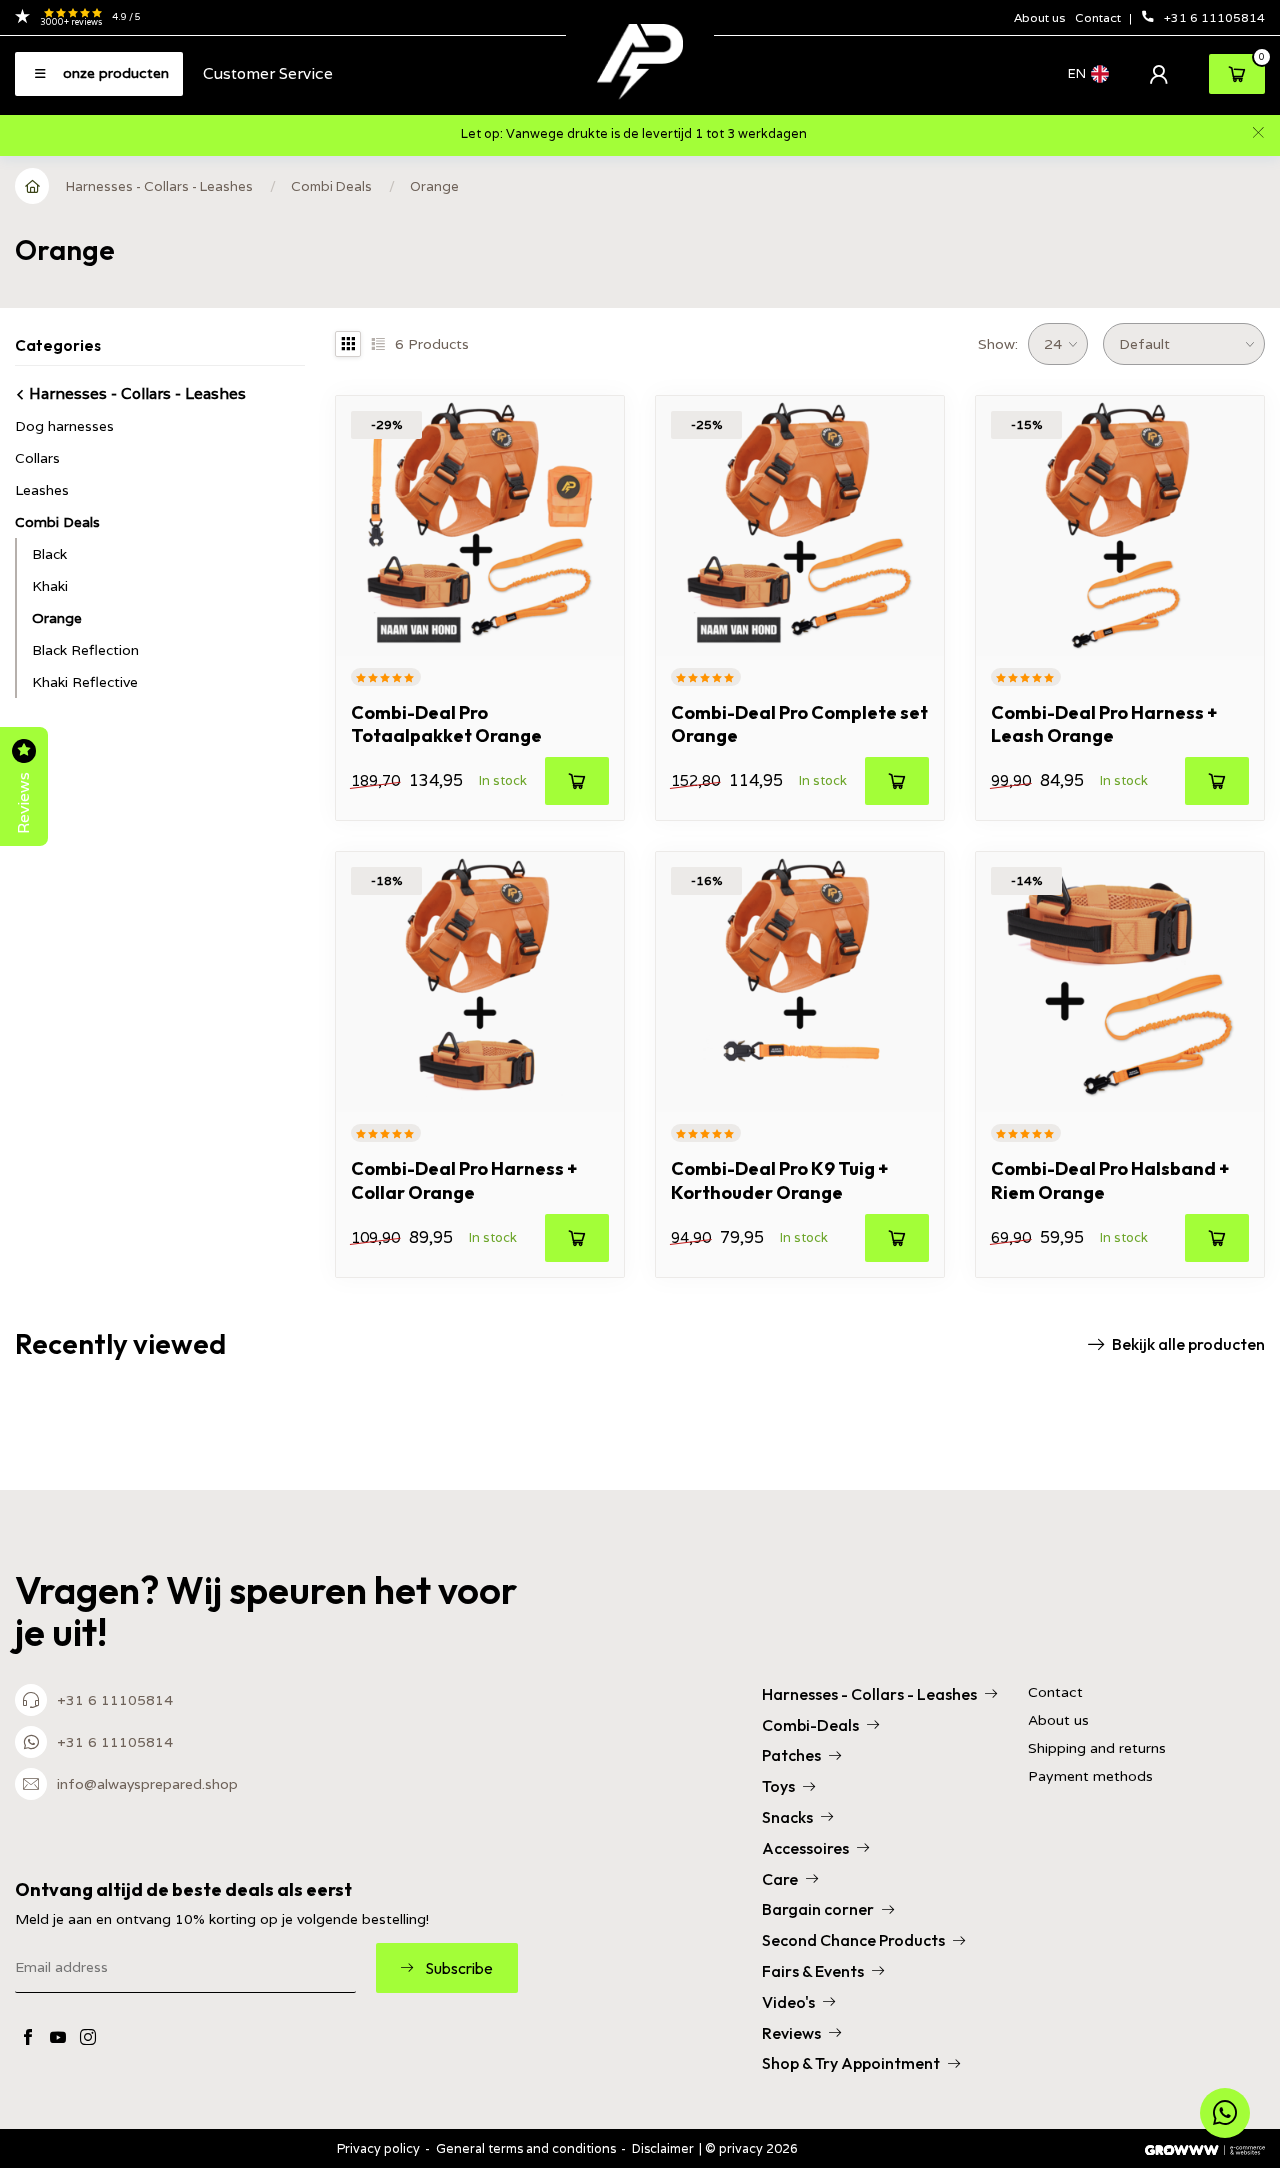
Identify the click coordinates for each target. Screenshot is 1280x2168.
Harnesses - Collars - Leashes (159, 186)
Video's (788, 2002)
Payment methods (1090, 1776)
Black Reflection (85, 650)
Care (780, 1879)
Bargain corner (818, 1909)
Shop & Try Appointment (851, 2063)
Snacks (787, 1817)
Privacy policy (378, 2148)
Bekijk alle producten (1188, 1344)
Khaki (50, 586)
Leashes (42, 490)
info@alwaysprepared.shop (147, 1784)
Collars (37, 458)
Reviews (791, 2033)
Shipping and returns (1097, 1748)
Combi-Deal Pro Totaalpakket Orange (446, 724)
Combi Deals (331, 186)
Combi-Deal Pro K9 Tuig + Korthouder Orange (779, 1180)
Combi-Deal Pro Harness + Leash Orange (1104, 724)
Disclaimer (663, 2148)
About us (1039, 17)
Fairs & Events (813, 1971)
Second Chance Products (853, 1940)
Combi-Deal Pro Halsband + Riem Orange (1110, 1180)
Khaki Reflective (85, 682)
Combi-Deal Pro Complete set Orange (799, 724)
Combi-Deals (810, 1725)
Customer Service (268, 73)
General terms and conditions (526, 2148)
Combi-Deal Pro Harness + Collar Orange (464, 1180)
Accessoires (805, 1848)
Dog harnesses (64, 426)
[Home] (33, 186)
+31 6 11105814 (1214, 17)
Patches (791, 1755)
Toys (778, 1786)
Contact (1099, 17)
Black (49, 554)
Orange (434, 186)
